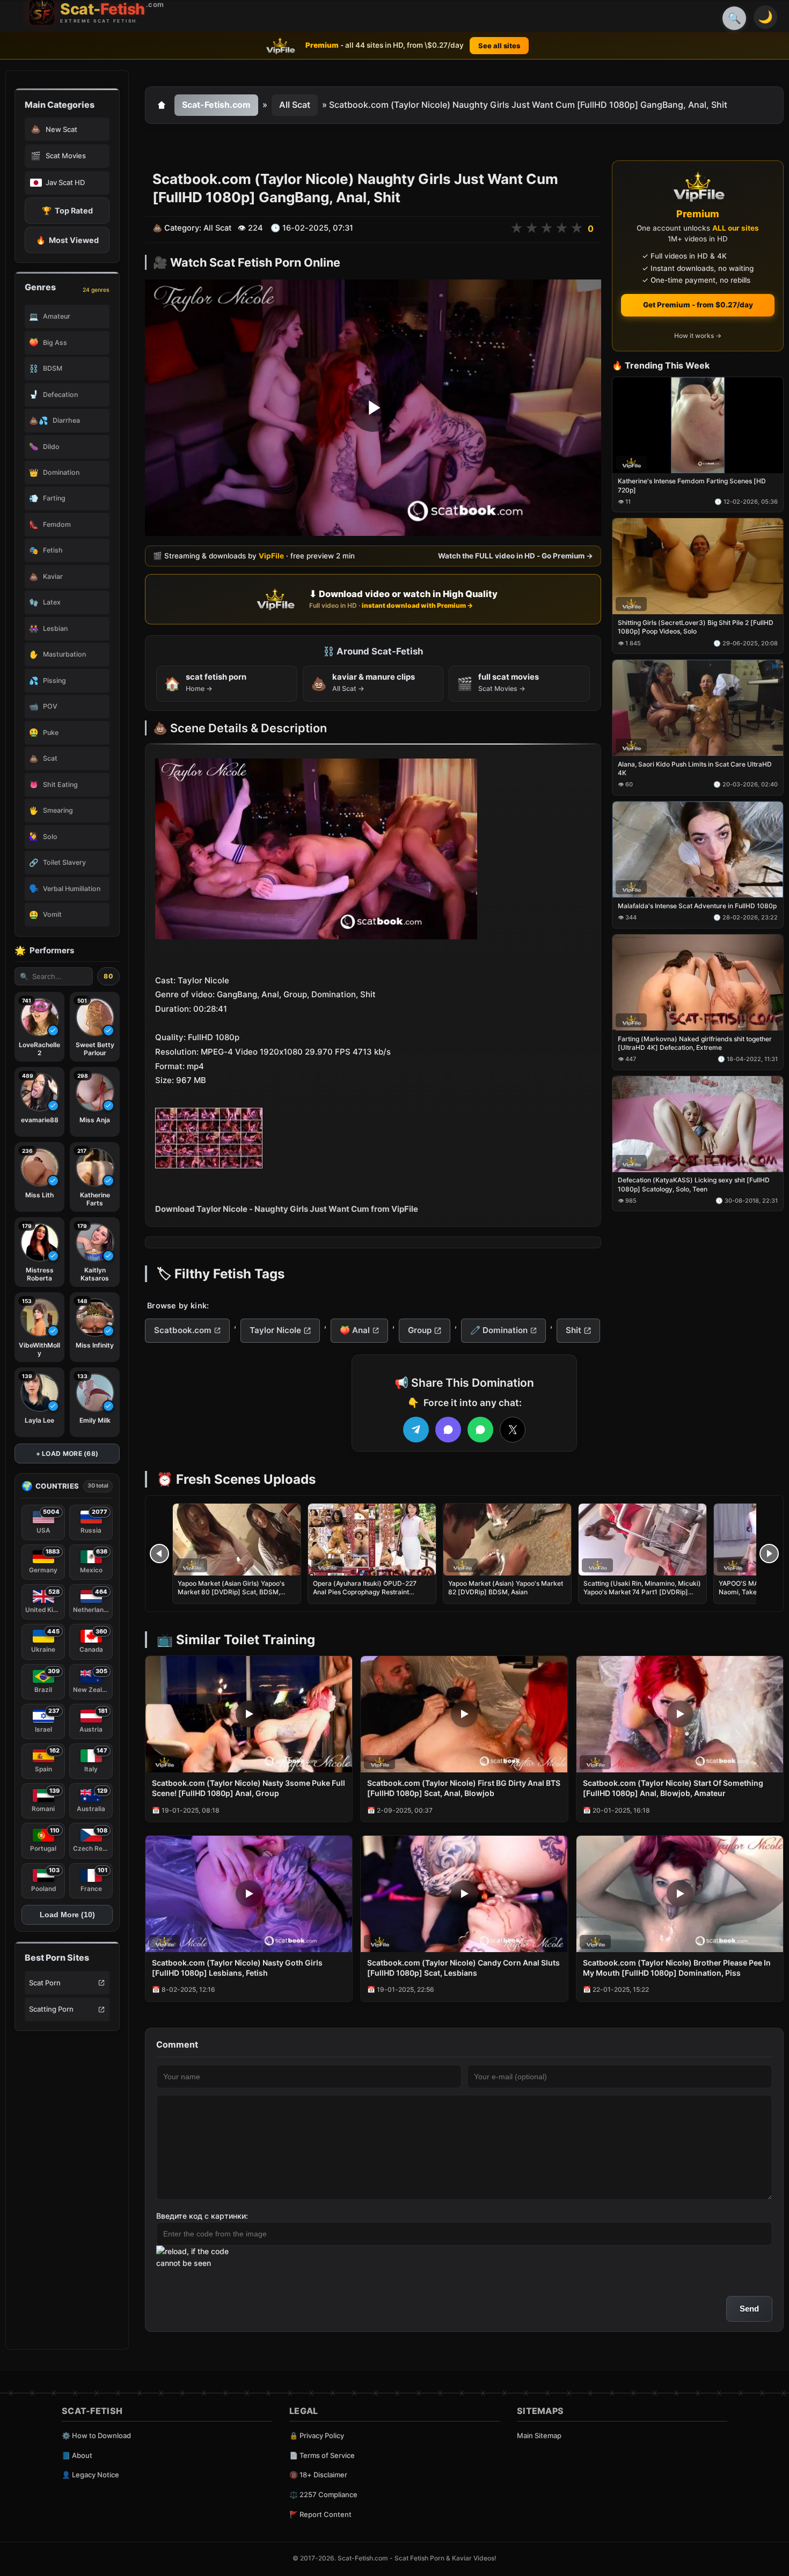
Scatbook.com (183, 1330)
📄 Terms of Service (322, 2455)
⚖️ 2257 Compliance (323, 2494)
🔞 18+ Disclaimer (318, 2475)
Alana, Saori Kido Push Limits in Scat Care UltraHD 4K (695, 768)
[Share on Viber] (448, 1430)
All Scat (295, 105)
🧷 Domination (499, 1330)
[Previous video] (159, 1554)
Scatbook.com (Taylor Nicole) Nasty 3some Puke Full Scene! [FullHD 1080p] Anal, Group (249, 1788)
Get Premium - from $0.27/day (698, 305)
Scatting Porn (51, 2009)
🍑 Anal (355, 1330)
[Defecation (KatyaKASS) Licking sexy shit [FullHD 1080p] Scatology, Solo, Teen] (698, 1124)
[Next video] (769, 1554)
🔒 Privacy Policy (317, 2435)
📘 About (77, 2455)
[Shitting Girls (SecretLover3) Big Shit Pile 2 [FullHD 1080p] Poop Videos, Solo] (698, 567)
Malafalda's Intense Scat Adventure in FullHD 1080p (697, 906)
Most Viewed (67, 240)
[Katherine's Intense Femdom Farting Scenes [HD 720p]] (698, 425)
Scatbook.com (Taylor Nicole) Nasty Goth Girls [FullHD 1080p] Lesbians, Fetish (237, 1968)
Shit (574, 1330)
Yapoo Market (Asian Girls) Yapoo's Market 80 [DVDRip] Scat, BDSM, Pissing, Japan (231, 1592)
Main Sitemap (539, 2435)
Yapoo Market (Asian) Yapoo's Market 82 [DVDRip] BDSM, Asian (506, 1588)
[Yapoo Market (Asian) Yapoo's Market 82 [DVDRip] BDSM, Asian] (507, 1540)
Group (420, 1330)
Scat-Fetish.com (216, 105)
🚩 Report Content (320, 2514)
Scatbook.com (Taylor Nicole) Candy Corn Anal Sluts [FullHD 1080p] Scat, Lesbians (463, 1968)
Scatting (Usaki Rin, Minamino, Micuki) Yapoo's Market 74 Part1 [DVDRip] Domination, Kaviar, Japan (642, 1592)
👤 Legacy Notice (90, 2475)
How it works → (698, 336)
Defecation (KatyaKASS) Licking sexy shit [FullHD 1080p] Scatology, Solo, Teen (694, 1185)
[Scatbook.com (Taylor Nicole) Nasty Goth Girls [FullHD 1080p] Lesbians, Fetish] (249, 1894)
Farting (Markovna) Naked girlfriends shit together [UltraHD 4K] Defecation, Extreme (695, 1043)
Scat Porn (45, 1983)
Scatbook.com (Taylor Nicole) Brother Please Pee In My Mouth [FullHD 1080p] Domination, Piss (677, 1968)
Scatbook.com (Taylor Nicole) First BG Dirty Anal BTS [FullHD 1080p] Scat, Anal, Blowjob (464, 1788)
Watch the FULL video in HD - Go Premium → (516, 556)
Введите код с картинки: (202, 2216)
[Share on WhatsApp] (480, 1430)
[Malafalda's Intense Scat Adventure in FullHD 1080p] (698, 849)
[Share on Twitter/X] (513, 1430)
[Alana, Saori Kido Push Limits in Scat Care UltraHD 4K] (698, 708)
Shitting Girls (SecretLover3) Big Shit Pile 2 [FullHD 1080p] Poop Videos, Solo (696, 627)
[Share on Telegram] (416, 1430)
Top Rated (67, 211)
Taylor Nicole (275, 1330)
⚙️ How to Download (96, 2435)
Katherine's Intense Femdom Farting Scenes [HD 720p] (692, 486)
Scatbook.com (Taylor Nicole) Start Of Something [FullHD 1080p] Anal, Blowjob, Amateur (673, 1788)
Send (749, 2309)
